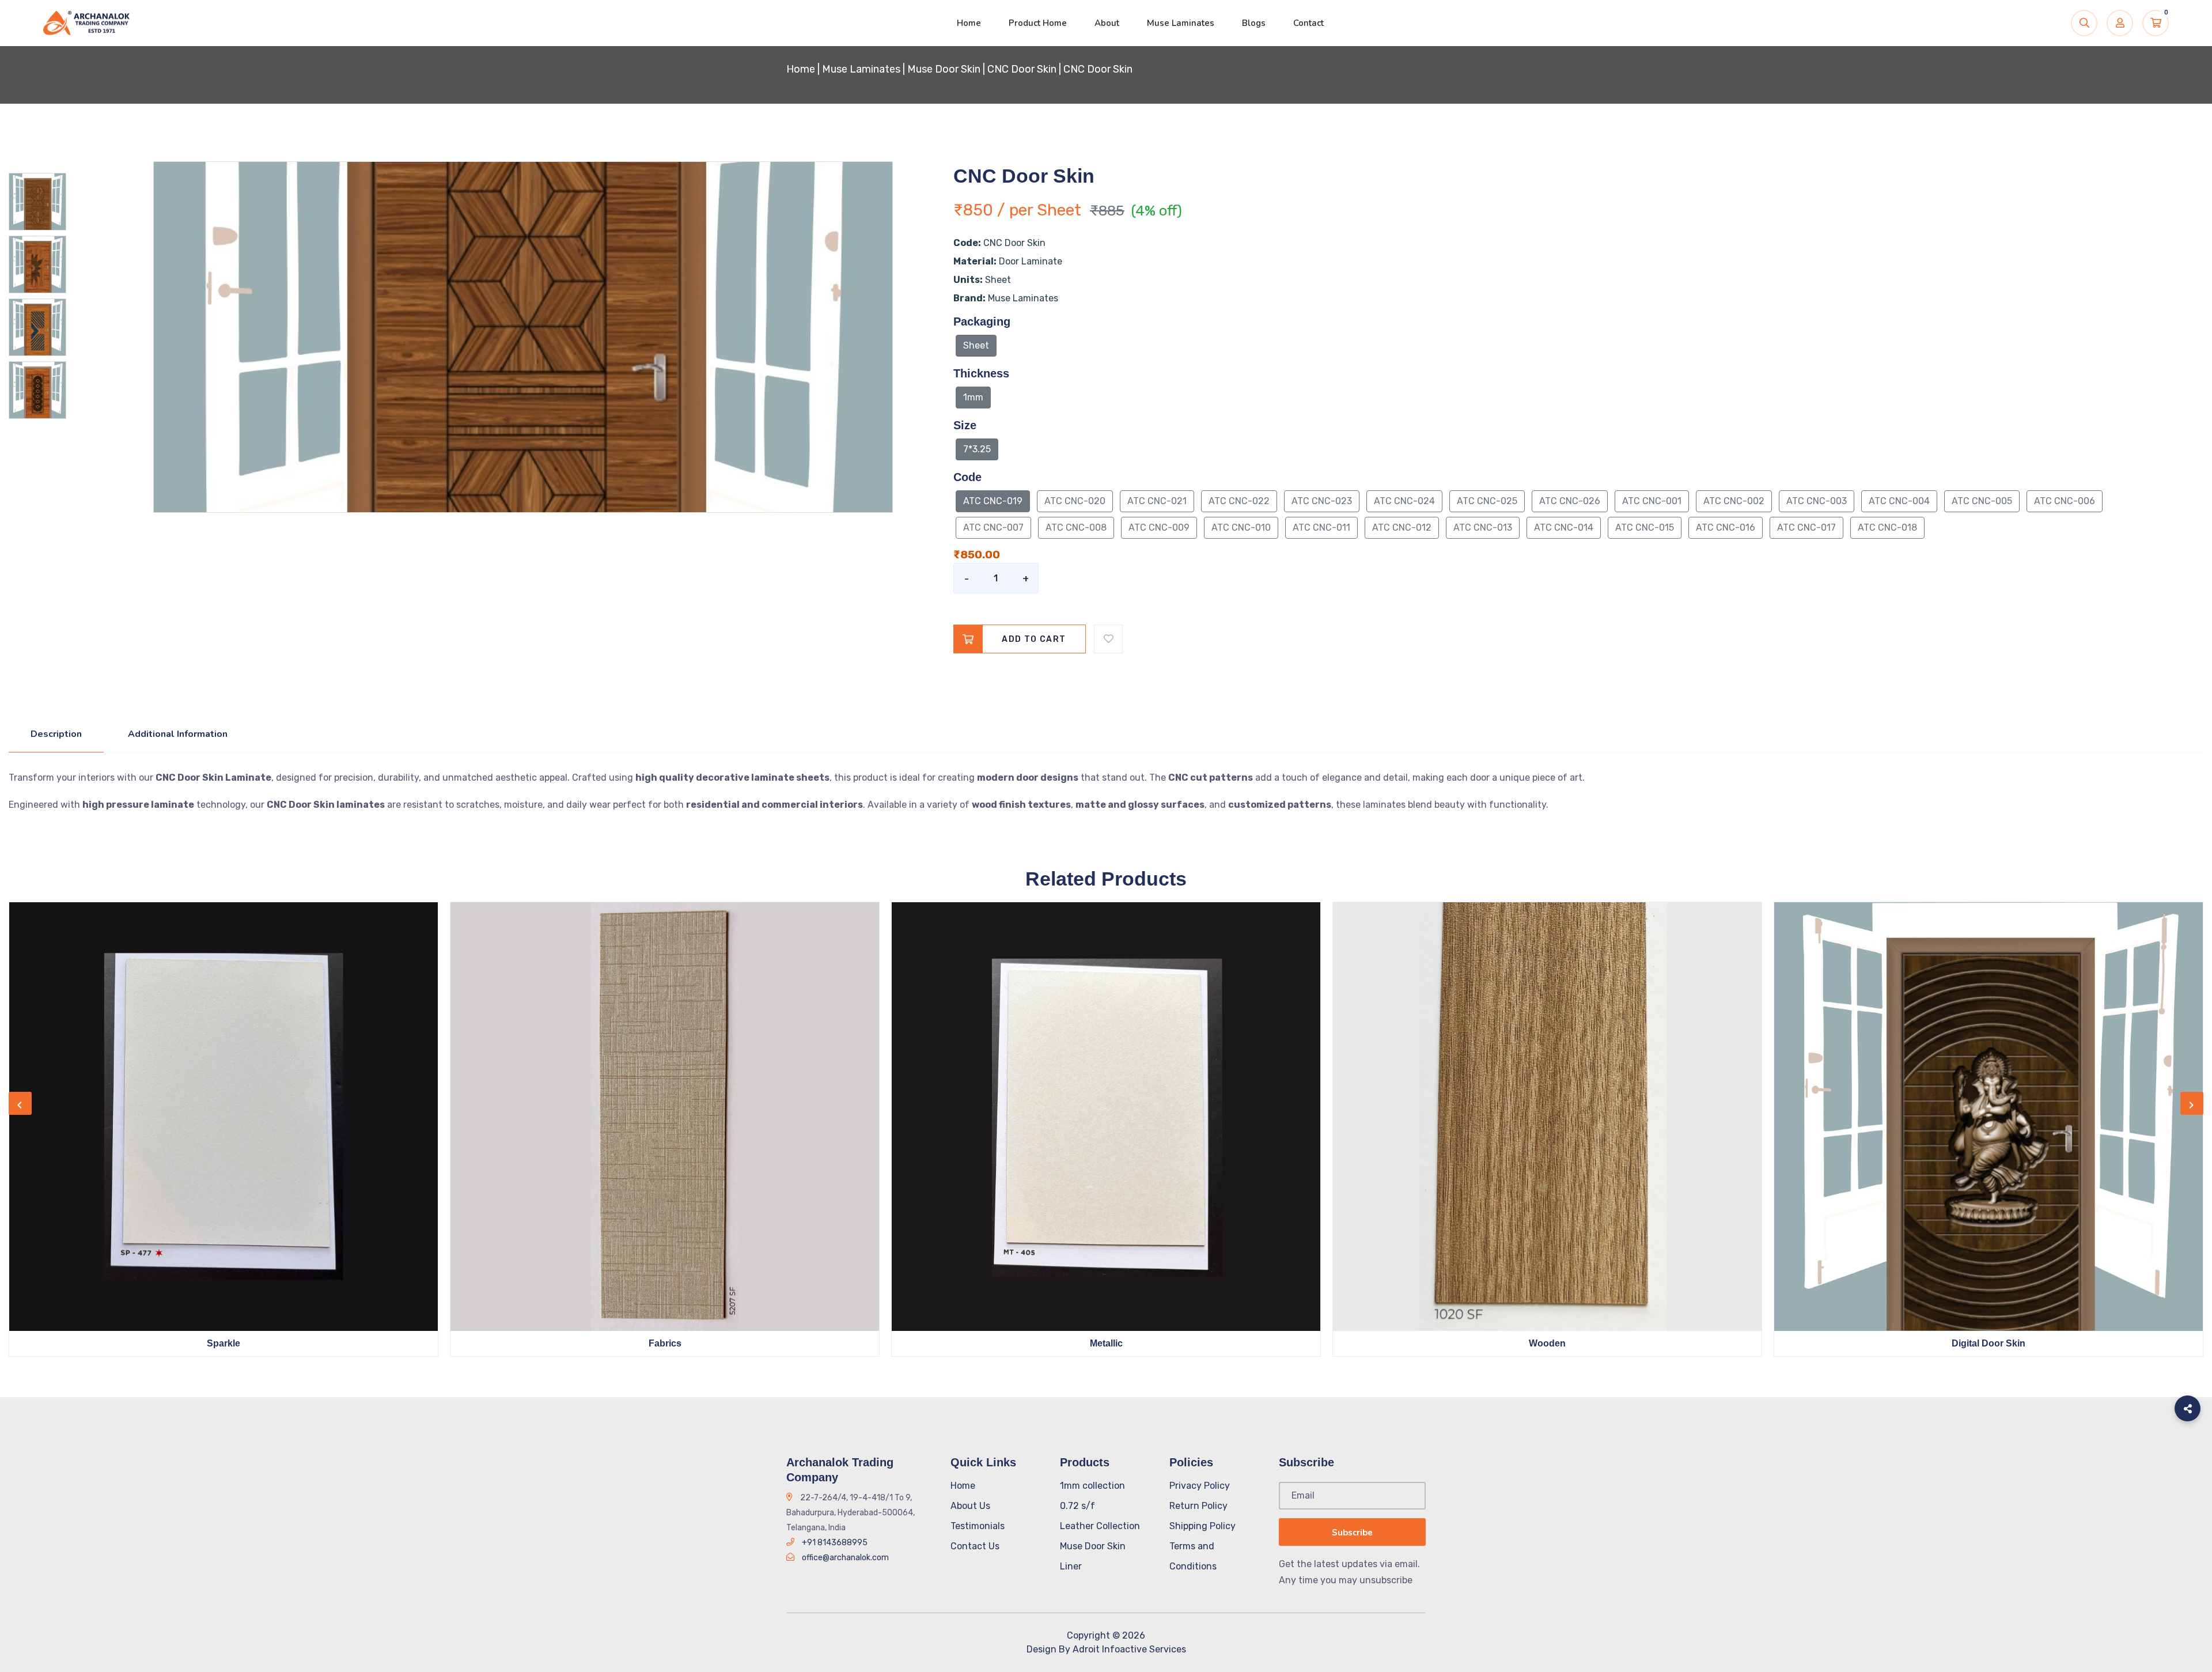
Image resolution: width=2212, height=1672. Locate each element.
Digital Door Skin (1988, 1343)
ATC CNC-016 (1726, 527)
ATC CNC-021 (1157, 501)
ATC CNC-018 (1887, 527)
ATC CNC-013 (1483, 527)
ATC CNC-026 (1570, 501)
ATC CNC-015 (1645, 527)
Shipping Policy (1202, 1526)
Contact (1308, 23)
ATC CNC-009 (1159, 527)
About (1107, 23)
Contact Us (975, 1546)
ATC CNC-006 (2065, 501)
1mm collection (1092, 1486)
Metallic (1106, 1343)
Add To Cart (1034, 639)
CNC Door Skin (1022, 69)
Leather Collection (1100, 1526)
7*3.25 (977, 449)
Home (969, 23)
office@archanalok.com (845, 1558)
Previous (81, 167)
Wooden (1547, 1343)
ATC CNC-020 (1075, 501)
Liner (1071, 1566)
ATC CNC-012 (1402, 527)
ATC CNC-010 (1241, 527)
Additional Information (178, 734)
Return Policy (1198, 1506)
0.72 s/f (1077, 1506)
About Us (970, 1506)
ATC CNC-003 (1817, 501)
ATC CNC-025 (1487, 501)
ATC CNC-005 (1982, 501)
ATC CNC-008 (1076, 527)
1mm (973, 397)
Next (81, 508)
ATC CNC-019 (993, 501)
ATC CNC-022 (1239, 501)
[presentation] (20, 1103)
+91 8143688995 (835, 1543)
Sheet (976, 345)
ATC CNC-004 (1899, 501)
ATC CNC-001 (1652, 501)
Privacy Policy (1200, 1486)
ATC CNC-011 (1321, 527)
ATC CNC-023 (1322, 501)
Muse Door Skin (944, 69)
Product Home (1038, 23)
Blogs (1254, 23)
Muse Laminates (1181, 23)
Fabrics (665, 1343)
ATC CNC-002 (1734, 501)
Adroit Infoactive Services (1129, 1649)
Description (56, 734)
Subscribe (1352, 1533)
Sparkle (224, 1343)
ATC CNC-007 (993, 527)
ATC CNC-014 (1564, 527)
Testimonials (978, 1526)
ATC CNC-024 (1404, 501)
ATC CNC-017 (1806, 527)
